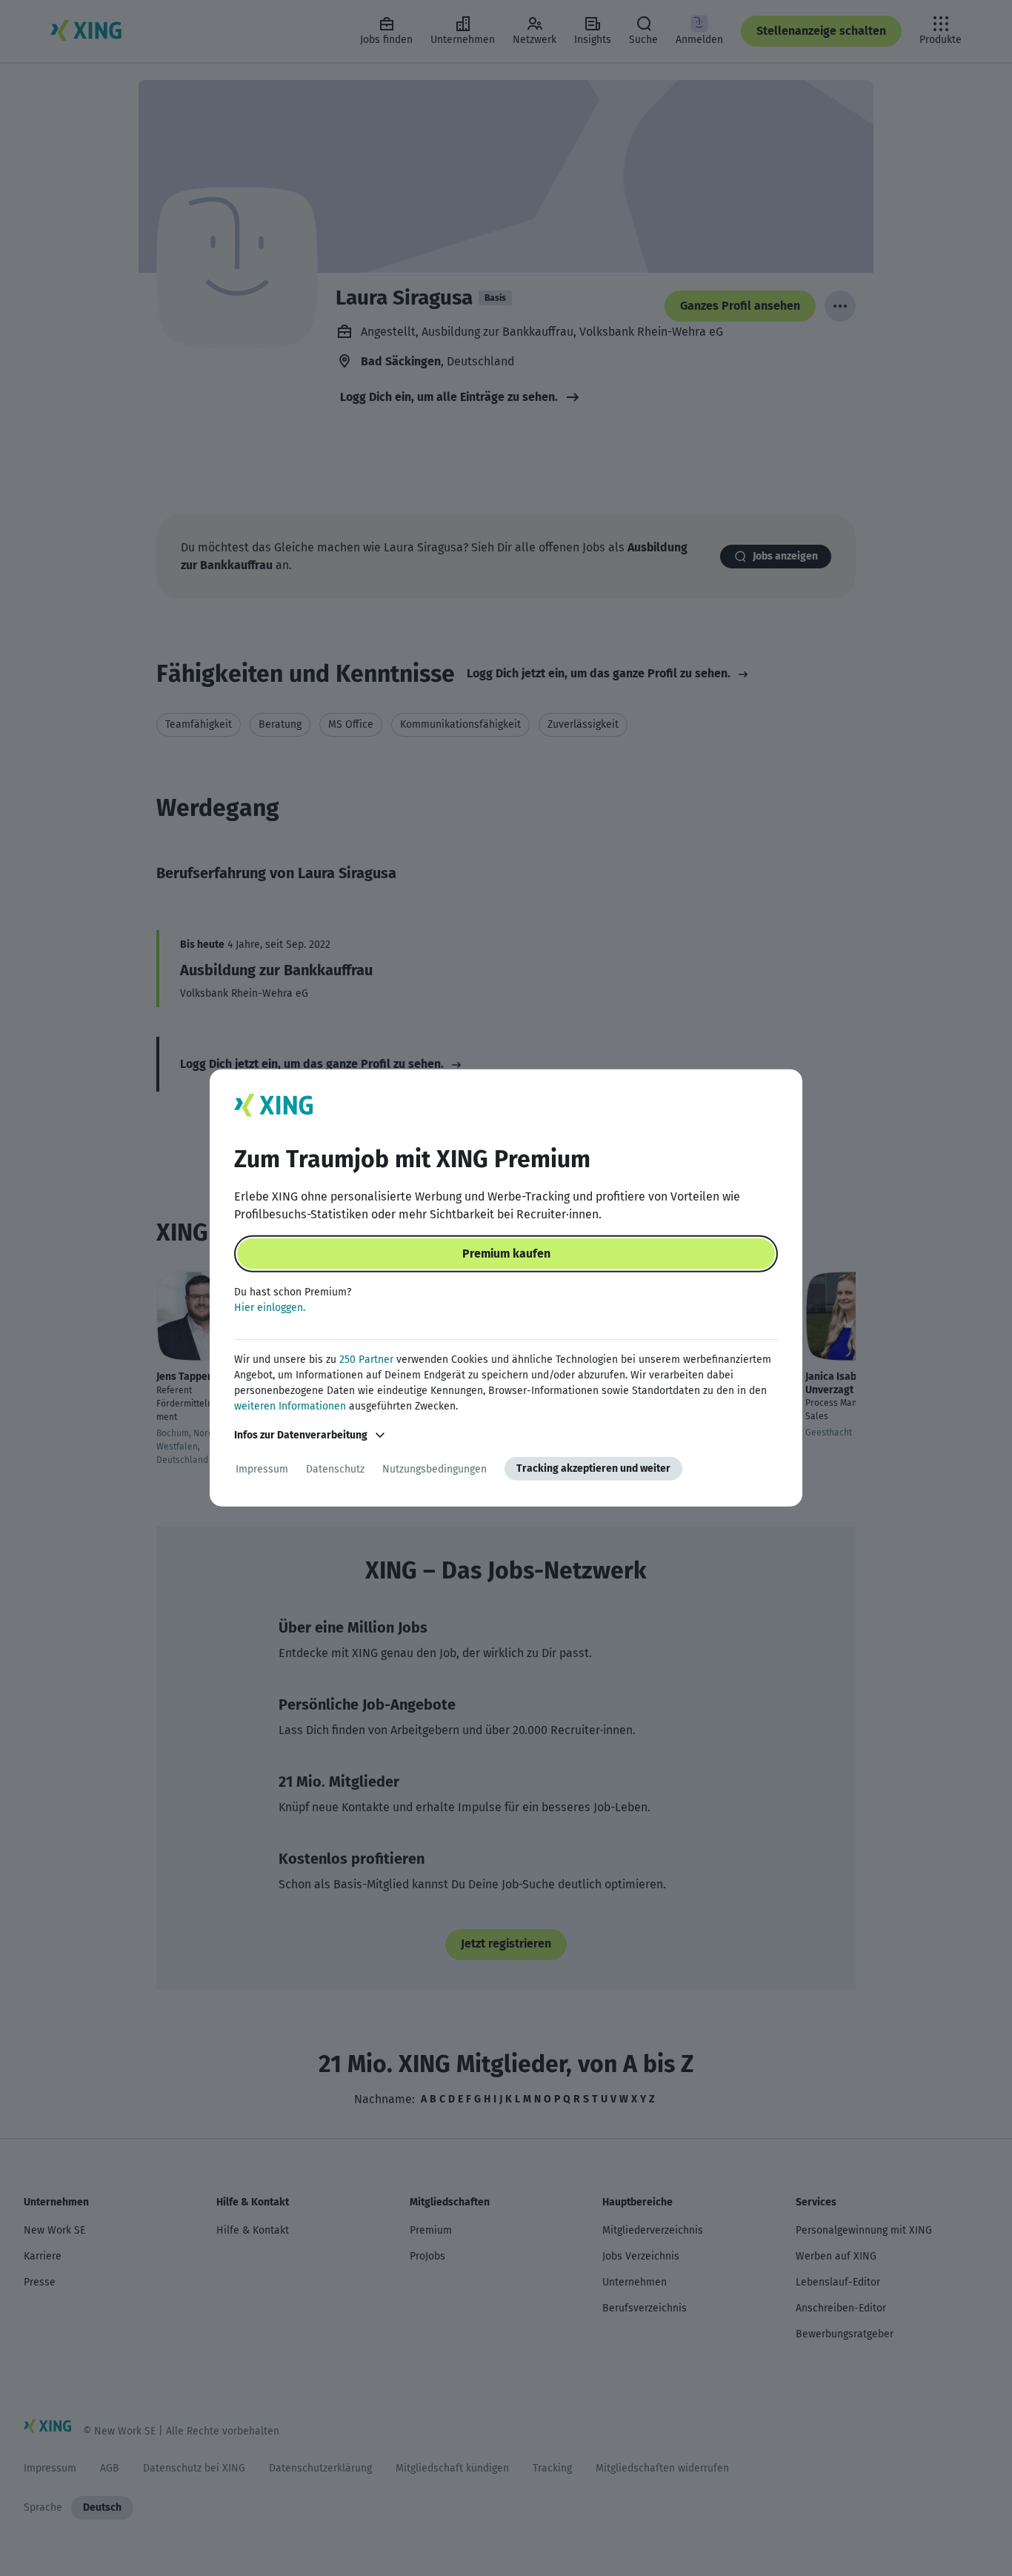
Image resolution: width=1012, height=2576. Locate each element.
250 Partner (366, 1360)
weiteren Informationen (290, 1406)
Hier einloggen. (270, 1308)
